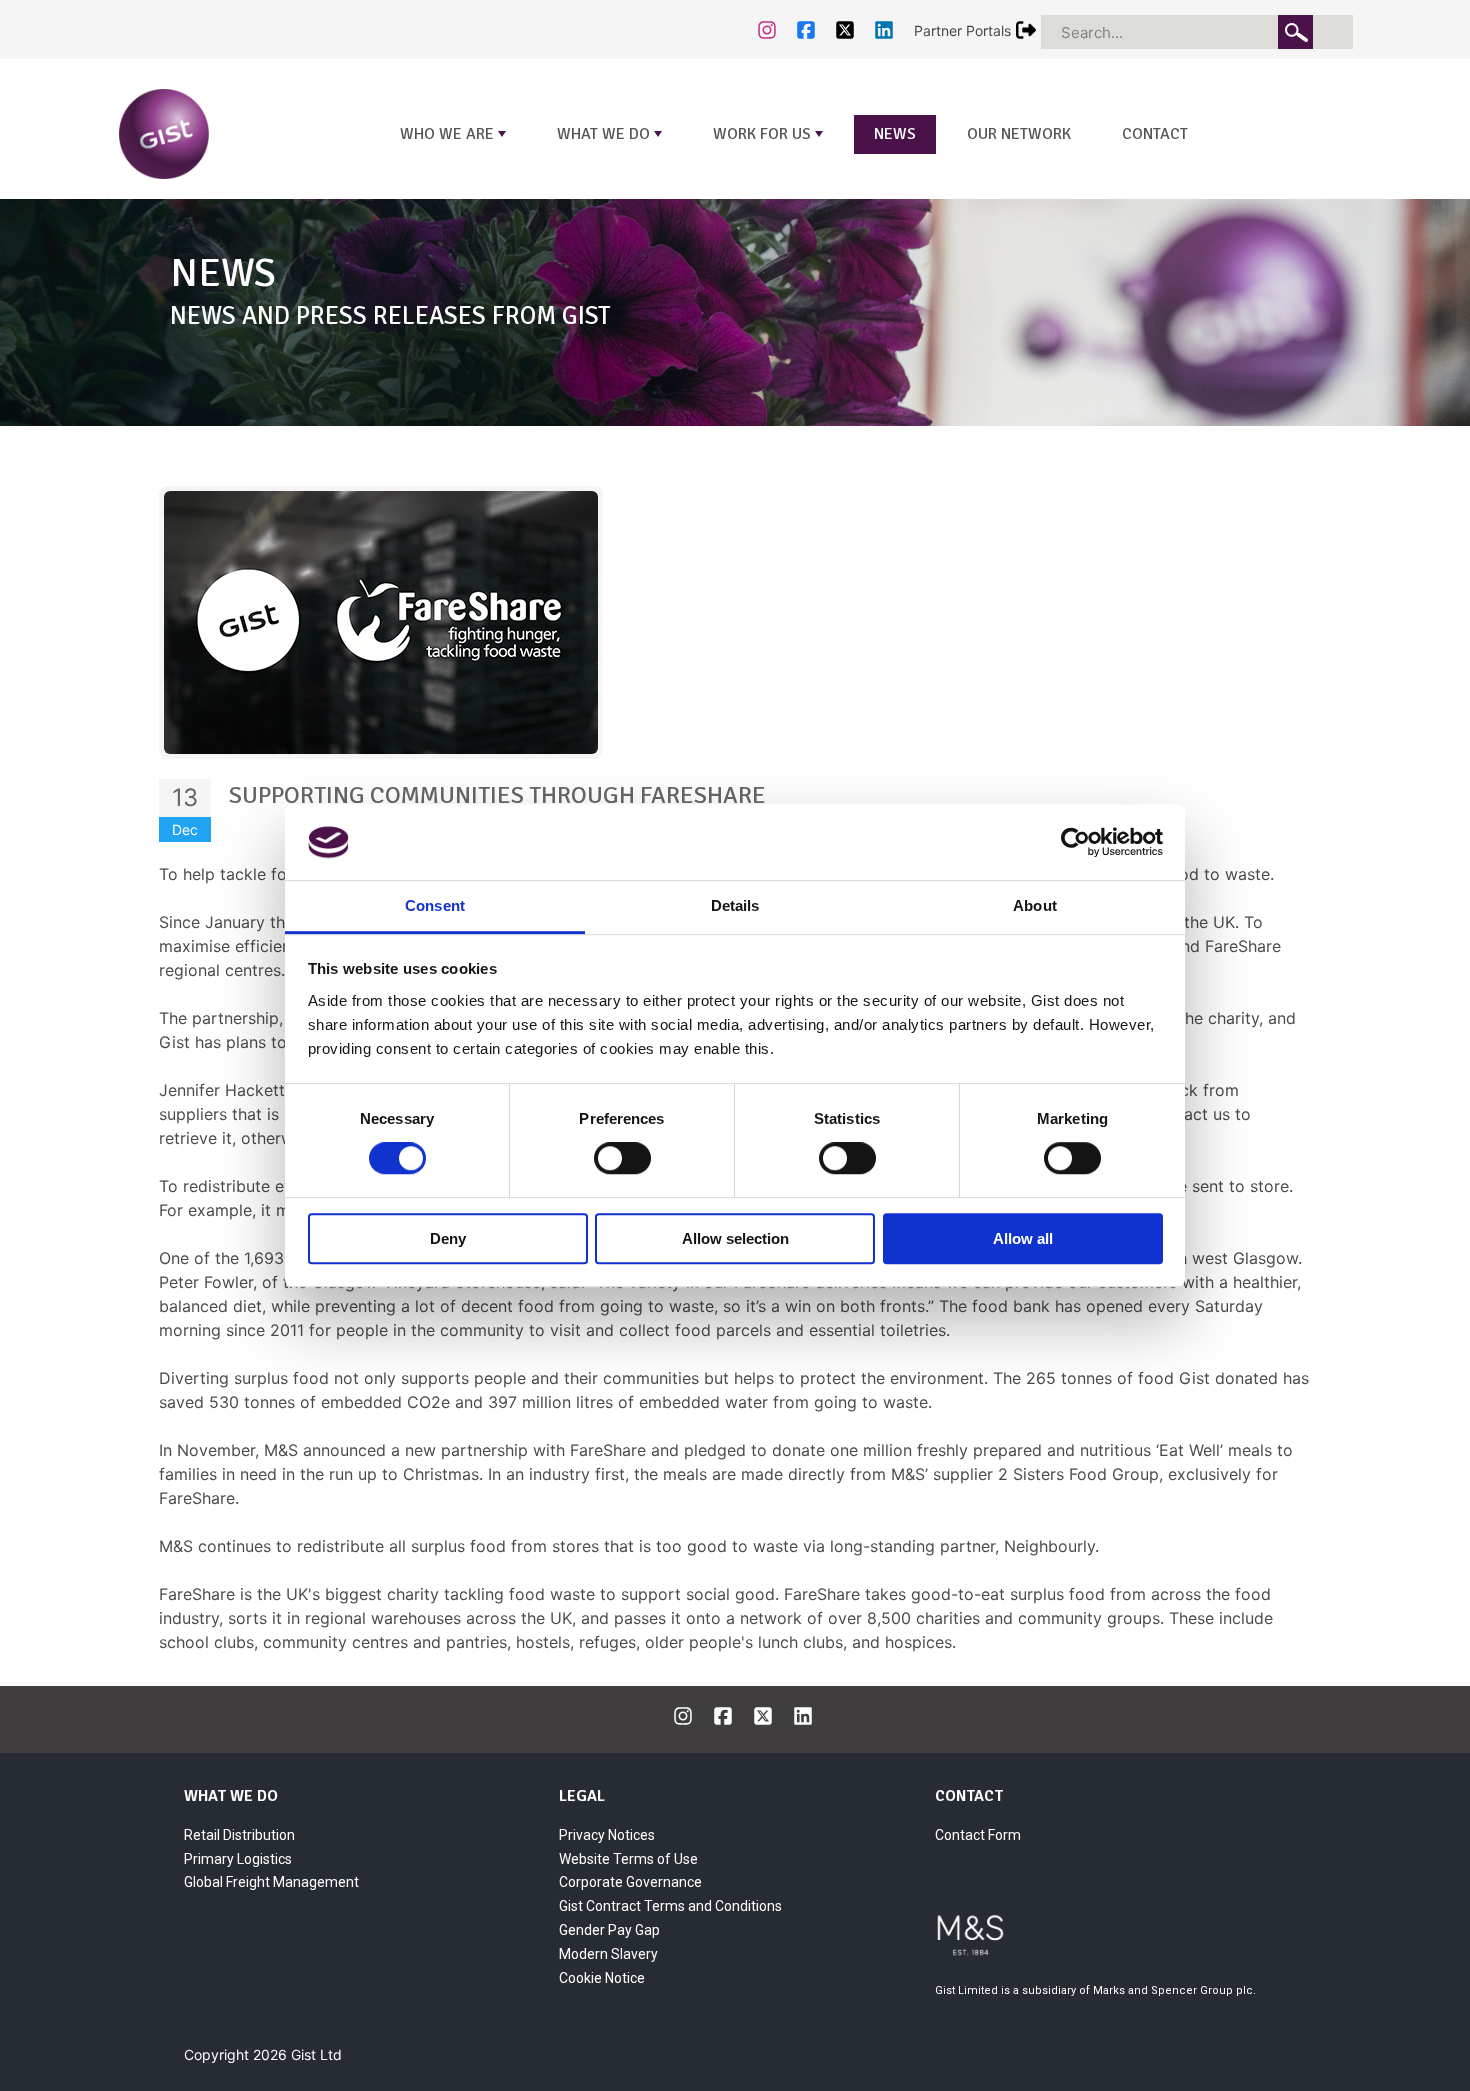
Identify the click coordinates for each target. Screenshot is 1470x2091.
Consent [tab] (435, 906)
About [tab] (1035, 906)
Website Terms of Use (628, 1859)
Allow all (1023, 1238)
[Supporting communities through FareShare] (381, 621)
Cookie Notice (602, 1978)
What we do (611, 139)
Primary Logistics (238, 1859)
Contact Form (978, 1835)
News (895, 134)
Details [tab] (735, 906)
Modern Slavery (608, 1954)
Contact (1155, 134)
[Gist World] (209, 132)
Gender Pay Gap (609, 1930)
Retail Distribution (239, 1835)
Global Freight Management (271, 1882)
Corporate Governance (630, 1882)
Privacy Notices (607, 1835)
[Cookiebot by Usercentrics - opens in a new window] (1075, 842)
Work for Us (770, 139)
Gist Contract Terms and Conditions (670, 1906)
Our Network (1019, 134)
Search (1295, 32)
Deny (448, 1238)
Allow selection (735, 1238)
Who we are (455, 139)
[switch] (622, 1158)
